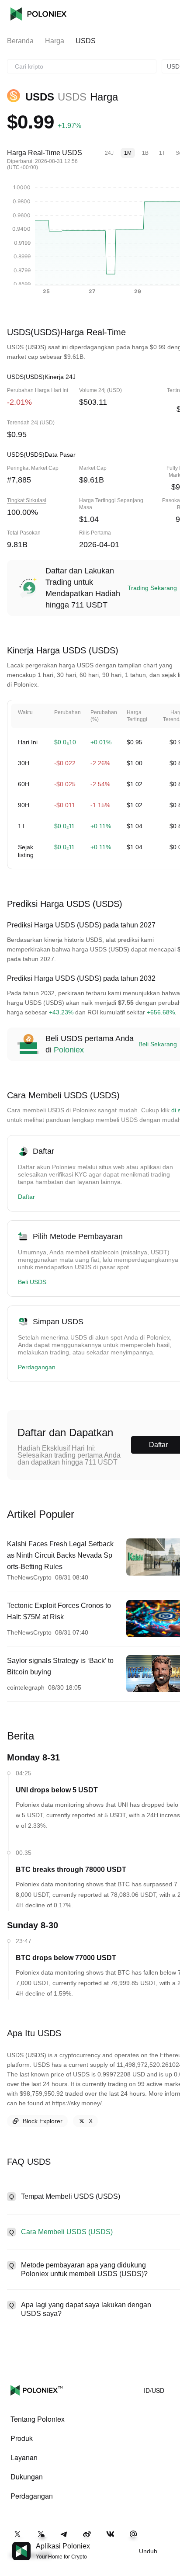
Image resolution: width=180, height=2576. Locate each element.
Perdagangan (37, 1367)
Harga (55, 41)
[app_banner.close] (168, 2542)
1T (162, 153)
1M (128, 153)
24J (109, 153)
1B (145, 153)
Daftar (26, 1197)
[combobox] (82, 66)
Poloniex (38, 14)
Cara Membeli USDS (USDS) (67, 2232)
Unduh (148, 2551)
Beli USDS (32, 1282)
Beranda (20, 41)
